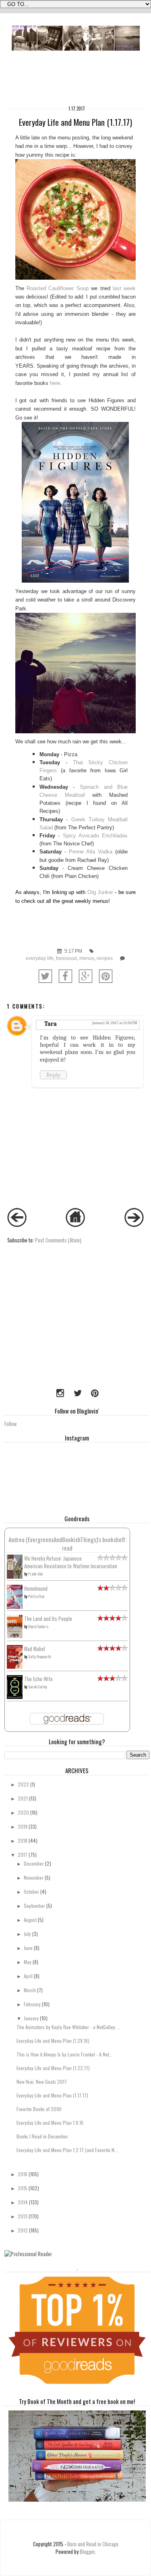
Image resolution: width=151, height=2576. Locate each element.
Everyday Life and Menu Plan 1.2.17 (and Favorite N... (67, 2150)
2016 (23, 2174)
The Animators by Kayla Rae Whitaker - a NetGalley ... (68, 2027)
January (31, 2018)
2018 (23, 1840)
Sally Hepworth (39, 1656)
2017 (23, 1855)
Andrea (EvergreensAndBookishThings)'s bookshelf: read (67, 1544)
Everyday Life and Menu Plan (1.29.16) (53, 2041)
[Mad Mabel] (15, 1667)
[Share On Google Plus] (86, 976)
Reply (53, 1075)
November (34, 1877)
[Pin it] (106, 976)
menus (87, 958)
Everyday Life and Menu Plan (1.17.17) (52, 2095)
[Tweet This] (45, 976)
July (27, 1934)
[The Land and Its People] (15, 1636)
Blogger (87, 2552)
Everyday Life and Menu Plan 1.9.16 (50, 2123)
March (30, 1990)
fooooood (66, 958)
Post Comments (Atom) (58, 1240)
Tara (51, 1024)
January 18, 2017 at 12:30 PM (115, 1023)
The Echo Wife (38, 1679)
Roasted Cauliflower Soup (58, 288)
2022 (23, 1784)
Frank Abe (35, 1574)
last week (124, 288)
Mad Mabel (35, 1649)
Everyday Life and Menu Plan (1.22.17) (53, 2068)
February (32, 2004)
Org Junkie (100, 892)
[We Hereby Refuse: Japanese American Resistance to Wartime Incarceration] (15, 1577)
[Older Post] (134, 1225)
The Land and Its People (48, 1619)
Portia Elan (36, 1596)
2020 (23, 1812)
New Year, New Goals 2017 (42, 2082)
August (30, 1920)
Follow (11, 1424)
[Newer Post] (17, 1225)
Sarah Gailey (38, 1687)
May (28, 1962)
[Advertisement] (55, 1329)
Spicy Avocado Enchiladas (95, 836)
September (34, 1906)
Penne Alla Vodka (91, 852)
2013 (23, 2216)
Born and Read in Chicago (93, 2544)
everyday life (40, 958)
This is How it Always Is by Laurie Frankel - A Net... (65, 2054)
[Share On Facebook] (65, 976)
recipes (105, 958)
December (34, 1863)
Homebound (36, 1589)
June (28, 1948)
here (55, 383)
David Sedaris (38, 1626)
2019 (23, 1826)
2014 (23, 2202)
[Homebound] (15, 1607)
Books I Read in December (42, 2136)
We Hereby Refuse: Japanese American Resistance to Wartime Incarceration (71, 1562)
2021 (23, 1798)
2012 (23, 2230)
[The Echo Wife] (15, 1697)
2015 (23, 2188)
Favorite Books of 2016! (39, 2109)
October (31, 1892)
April (28, 1976)
